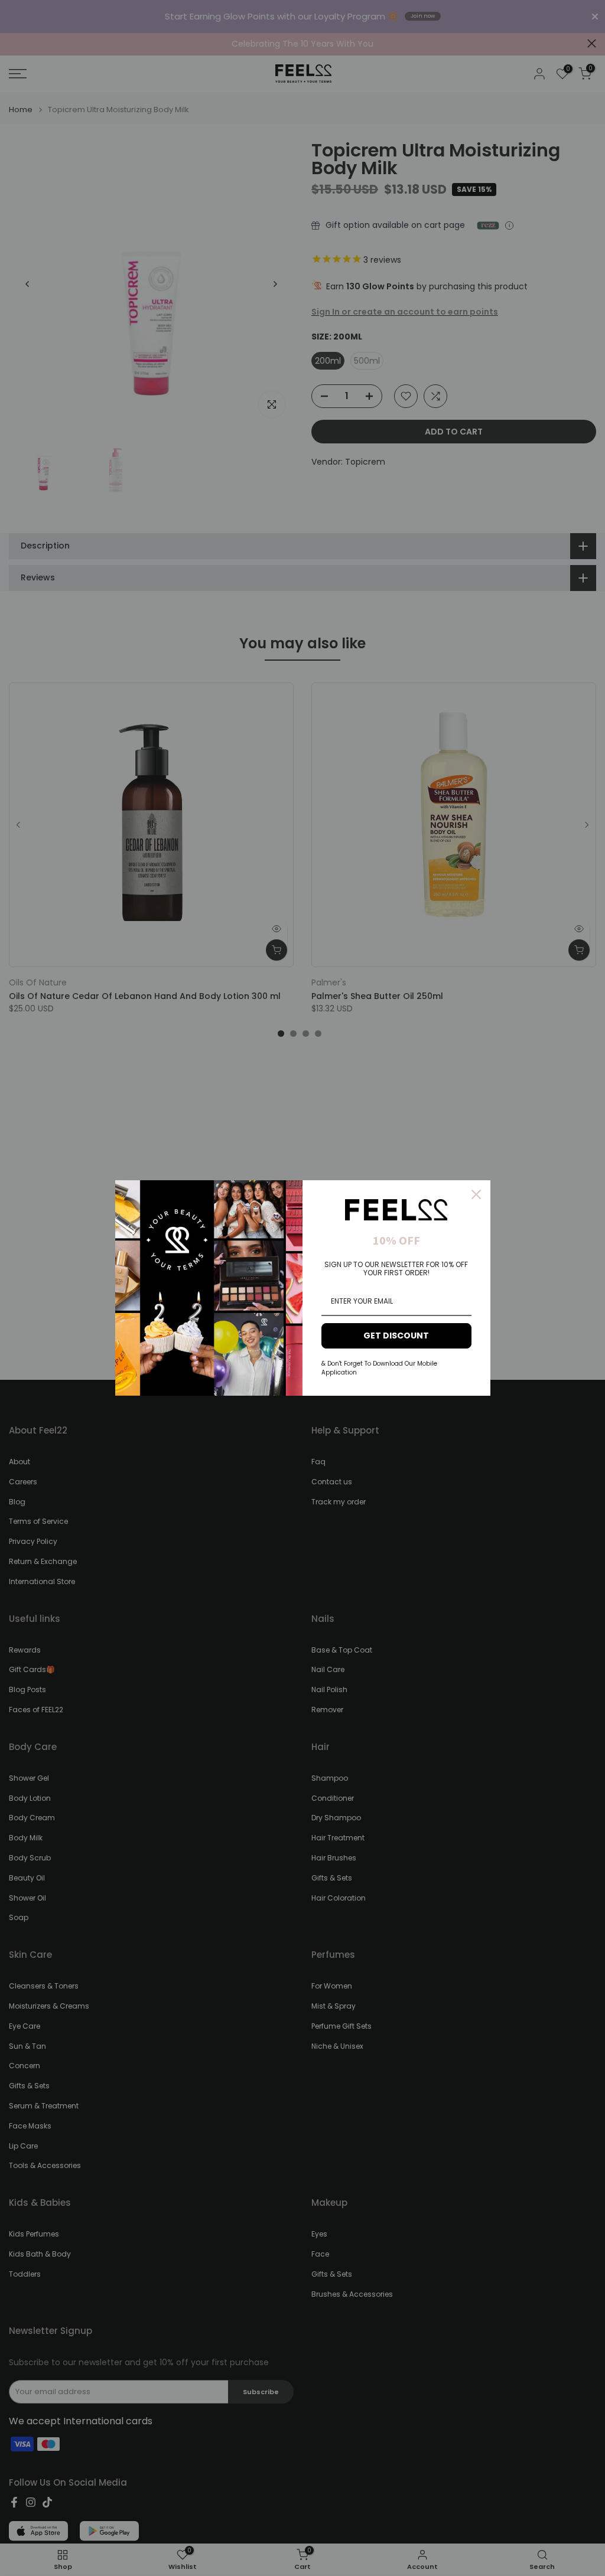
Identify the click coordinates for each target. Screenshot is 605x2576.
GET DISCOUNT (396, 1336)
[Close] (476, 1194)
